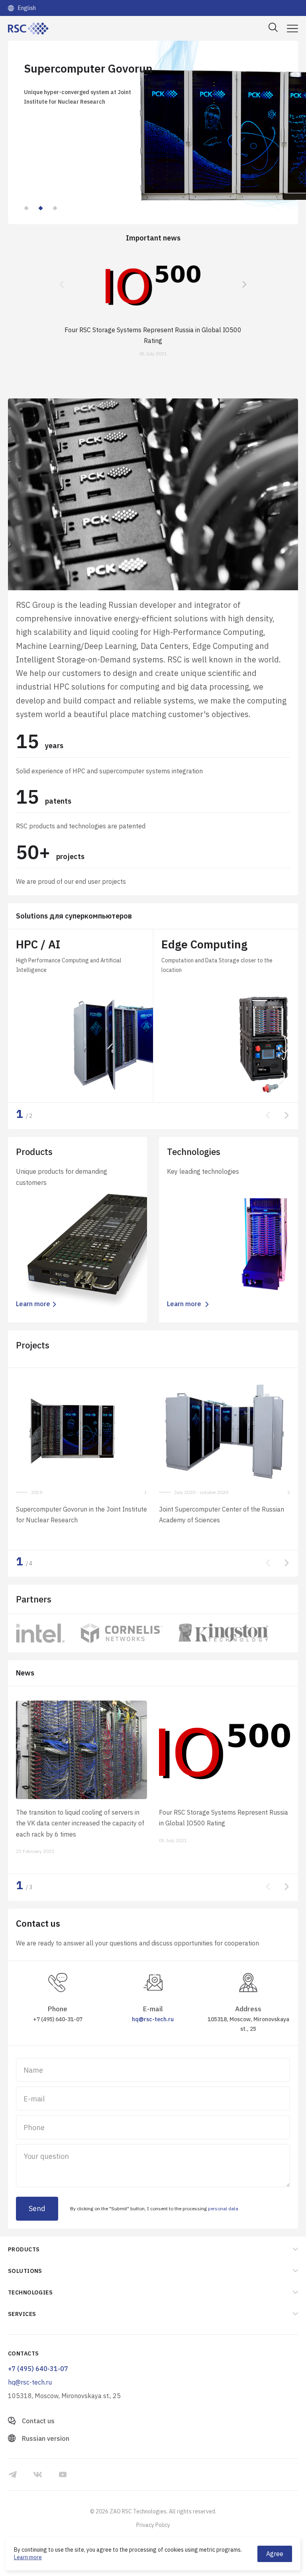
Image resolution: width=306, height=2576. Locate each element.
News (25, 1673)
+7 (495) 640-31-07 (58, 2019)
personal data (223, 2208)
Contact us (38, 2421)
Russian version (46, 2438)
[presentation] (62, 285)
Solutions (74, 916)
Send (37, 2208)
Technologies (30, 2292)
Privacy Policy (153, 2525)
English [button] (27, 8)
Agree (275, 2554)
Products (24, 2249)
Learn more (28, 2557)
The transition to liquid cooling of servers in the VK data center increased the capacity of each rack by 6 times (80, 1823)
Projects (33, 1345)
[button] (26, 208)
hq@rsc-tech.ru (153, 2019)
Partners (34, 1599)
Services (22, 2314)
